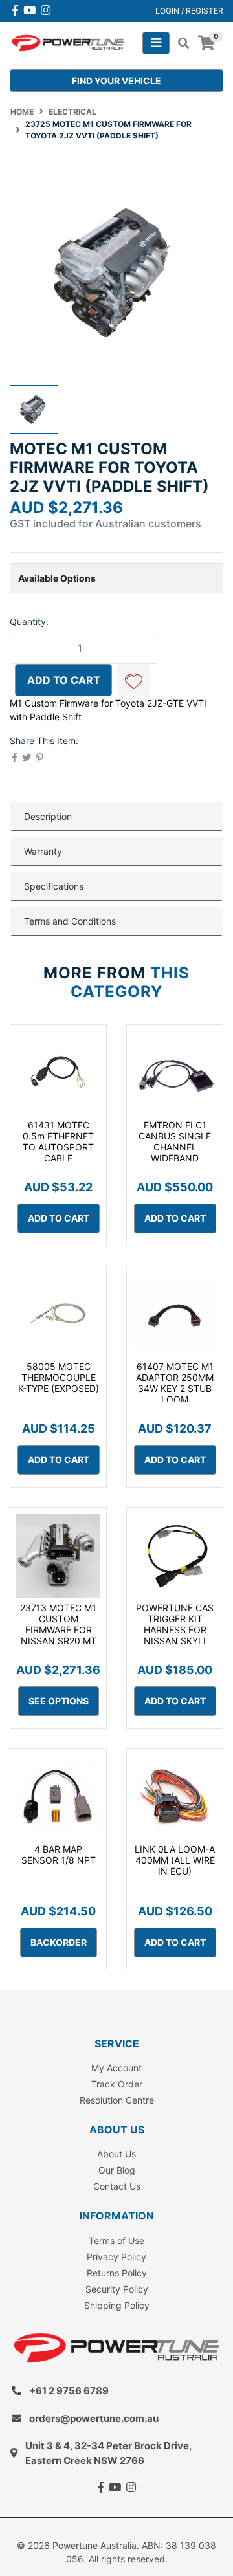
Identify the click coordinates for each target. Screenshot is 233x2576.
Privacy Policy (116, 2257)
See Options (59, 1701)
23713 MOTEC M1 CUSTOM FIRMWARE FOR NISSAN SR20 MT (58, 1624)
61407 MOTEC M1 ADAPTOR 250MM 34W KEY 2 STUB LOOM (175, 1382)
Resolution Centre (117, 2100)
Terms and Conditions (70, 921)
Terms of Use (116, 2240)
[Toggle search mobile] (180, 43)
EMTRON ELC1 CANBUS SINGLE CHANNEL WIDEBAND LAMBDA (175, 1147)
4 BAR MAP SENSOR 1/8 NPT (59, 1855)
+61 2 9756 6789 (69, 2391)
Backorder (59, 1942)
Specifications (54, 886)
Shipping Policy (117, 2305)
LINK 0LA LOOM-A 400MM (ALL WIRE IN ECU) (175, 1860)
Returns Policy (117, 2273)
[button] (133, 680)
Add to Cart (64, 680)
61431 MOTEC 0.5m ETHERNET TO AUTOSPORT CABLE (58, 1141)
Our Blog (117, 2170)
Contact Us (117, 2186)
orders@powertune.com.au (94, 2418)
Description (48, 816)
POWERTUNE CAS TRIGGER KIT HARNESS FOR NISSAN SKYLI (175, 1624)
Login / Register (189, 11)
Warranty (43, 851)
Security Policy (117, 2289)
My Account (116, 2068)
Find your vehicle (116, 81)
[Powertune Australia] (68, 42)
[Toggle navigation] (156, 43)
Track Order (117, 2084)
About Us (116, 2154)
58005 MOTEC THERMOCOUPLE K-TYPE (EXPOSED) (59, 1377)
